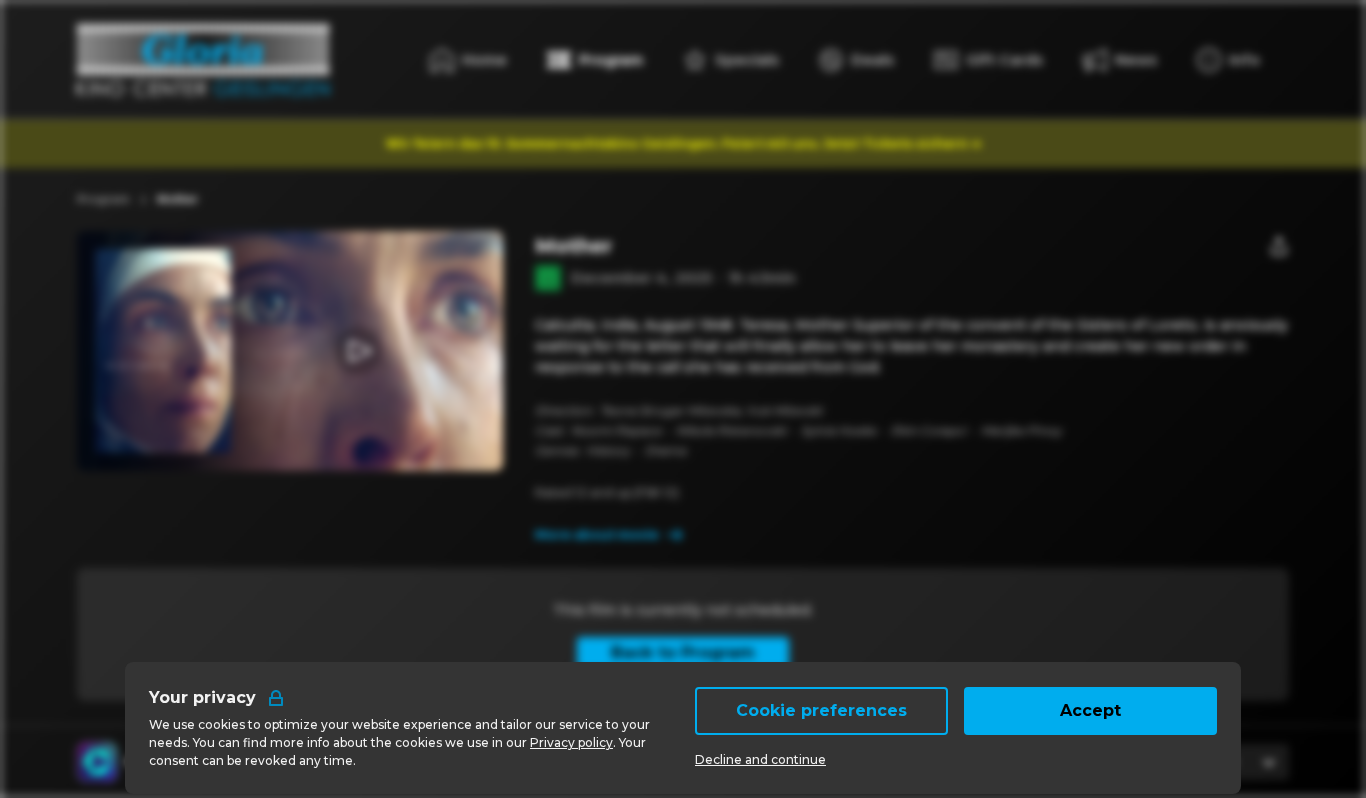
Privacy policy (571, 742)
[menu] (1228, 60)
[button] (358, 351)
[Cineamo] (97, 762)
